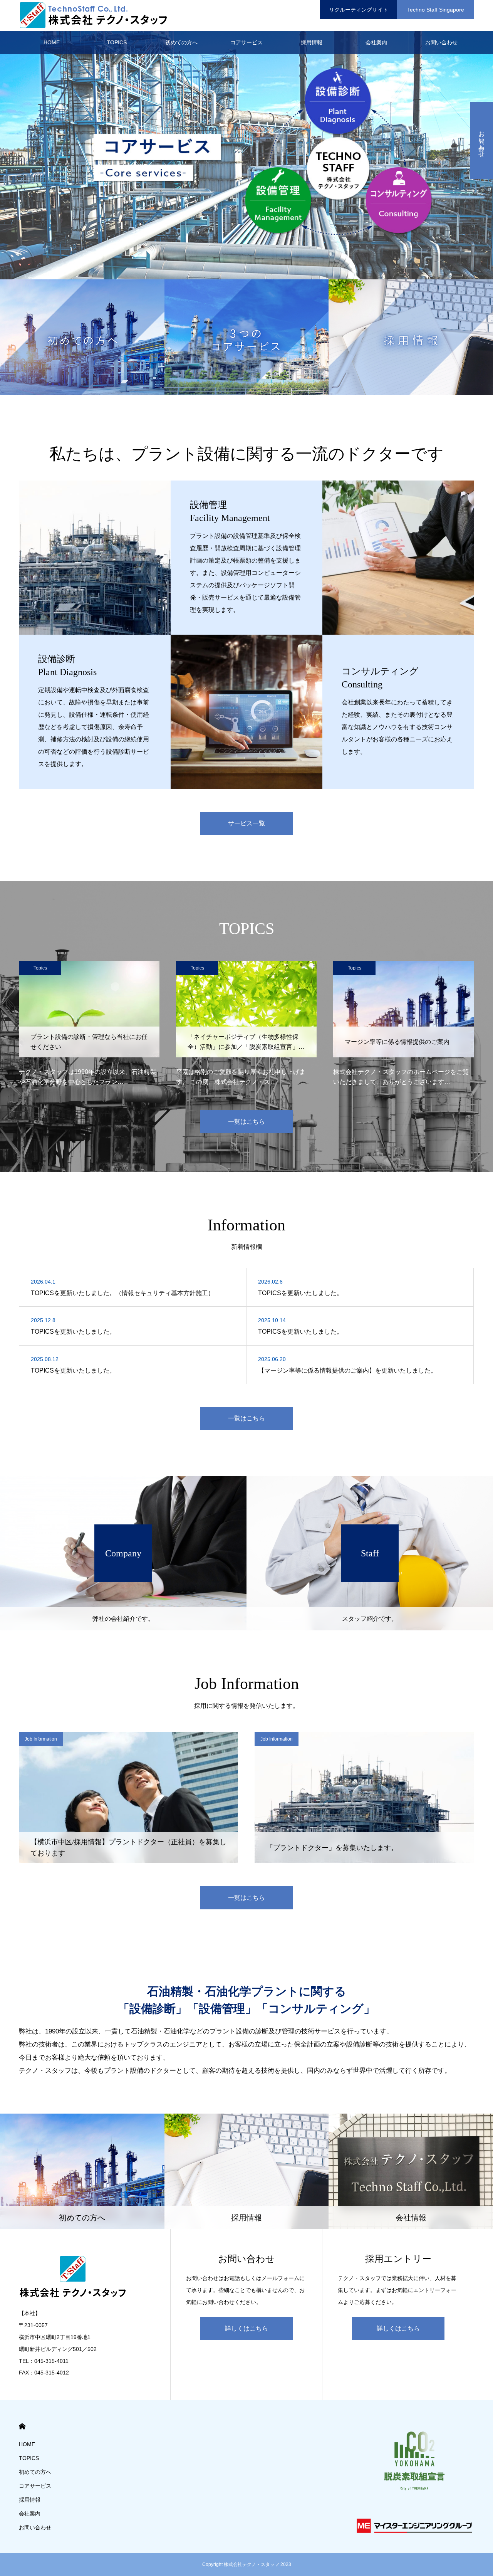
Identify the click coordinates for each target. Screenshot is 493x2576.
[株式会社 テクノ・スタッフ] (96, 15)
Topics (40, 968)
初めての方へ (181, 42)
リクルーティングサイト (359, 10)
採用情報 (312, 42)
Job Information (41, 1739)
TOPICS (117, 42)
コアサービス (246, 42)
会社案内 (376, 42)
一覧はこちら (246, 1122)
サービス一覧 (246, 823)
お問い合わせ (441, 42)
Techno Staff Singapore (436, 10)
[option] (246, 140)
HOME (52, 42)
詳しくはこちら (246, 2328)
